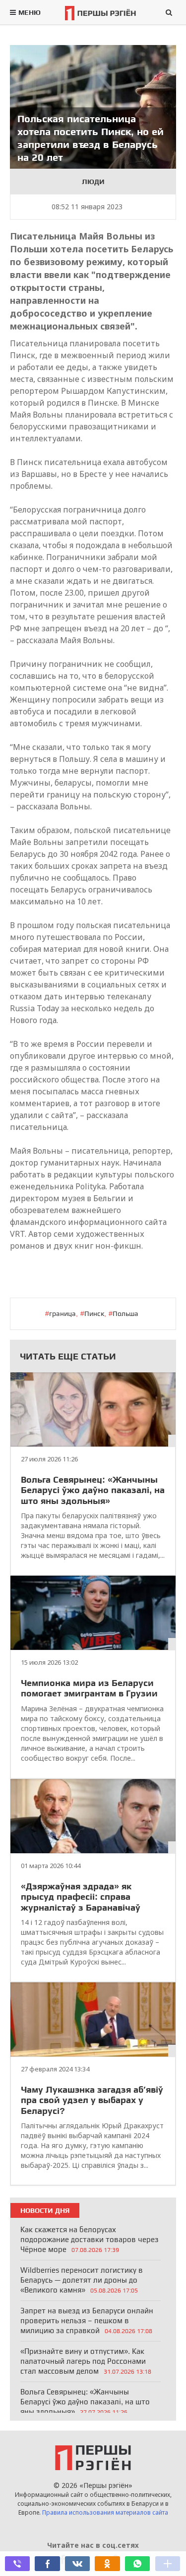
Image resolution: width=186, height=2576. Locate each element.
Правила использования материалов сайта (105, 2512)
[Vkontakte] (77, 2564)
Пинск (94, 1313)
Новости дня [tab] (45, 2210)
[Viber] (17, 2564)
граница (62, 1313)
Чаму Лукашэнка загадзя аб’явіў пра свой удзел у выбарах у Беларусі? (92, 2100)
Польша (125, 1313)
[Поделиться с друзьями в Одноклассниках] (107, 2564)
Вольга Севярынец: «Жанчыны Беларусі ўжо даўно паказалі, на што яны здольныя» (93, 1490)
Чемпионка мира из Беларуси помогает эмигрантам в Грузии (89, 1688)
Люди (93, 182)
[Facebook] (47, 2564)
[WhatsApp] (137, 2564)
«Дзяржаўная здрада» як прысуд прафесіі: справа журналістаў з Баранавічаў (81, 1897)
